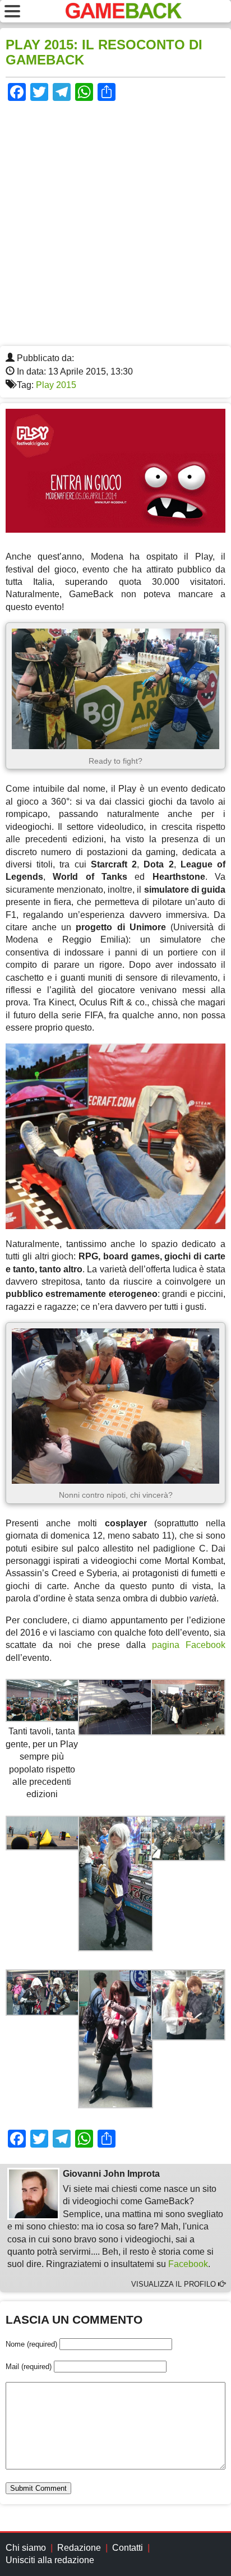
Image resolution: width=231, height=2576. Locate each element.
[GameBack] (124, 15)
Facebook (188, 2264)
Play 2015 (56, 385)
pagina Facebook (189, 1645)
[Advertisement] (115, 225)
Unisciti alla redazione (50, 2560)
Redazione (79, 2548)
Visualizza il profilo (175, 2284)
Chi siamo (26, 2548)
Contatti (128, 2548)
